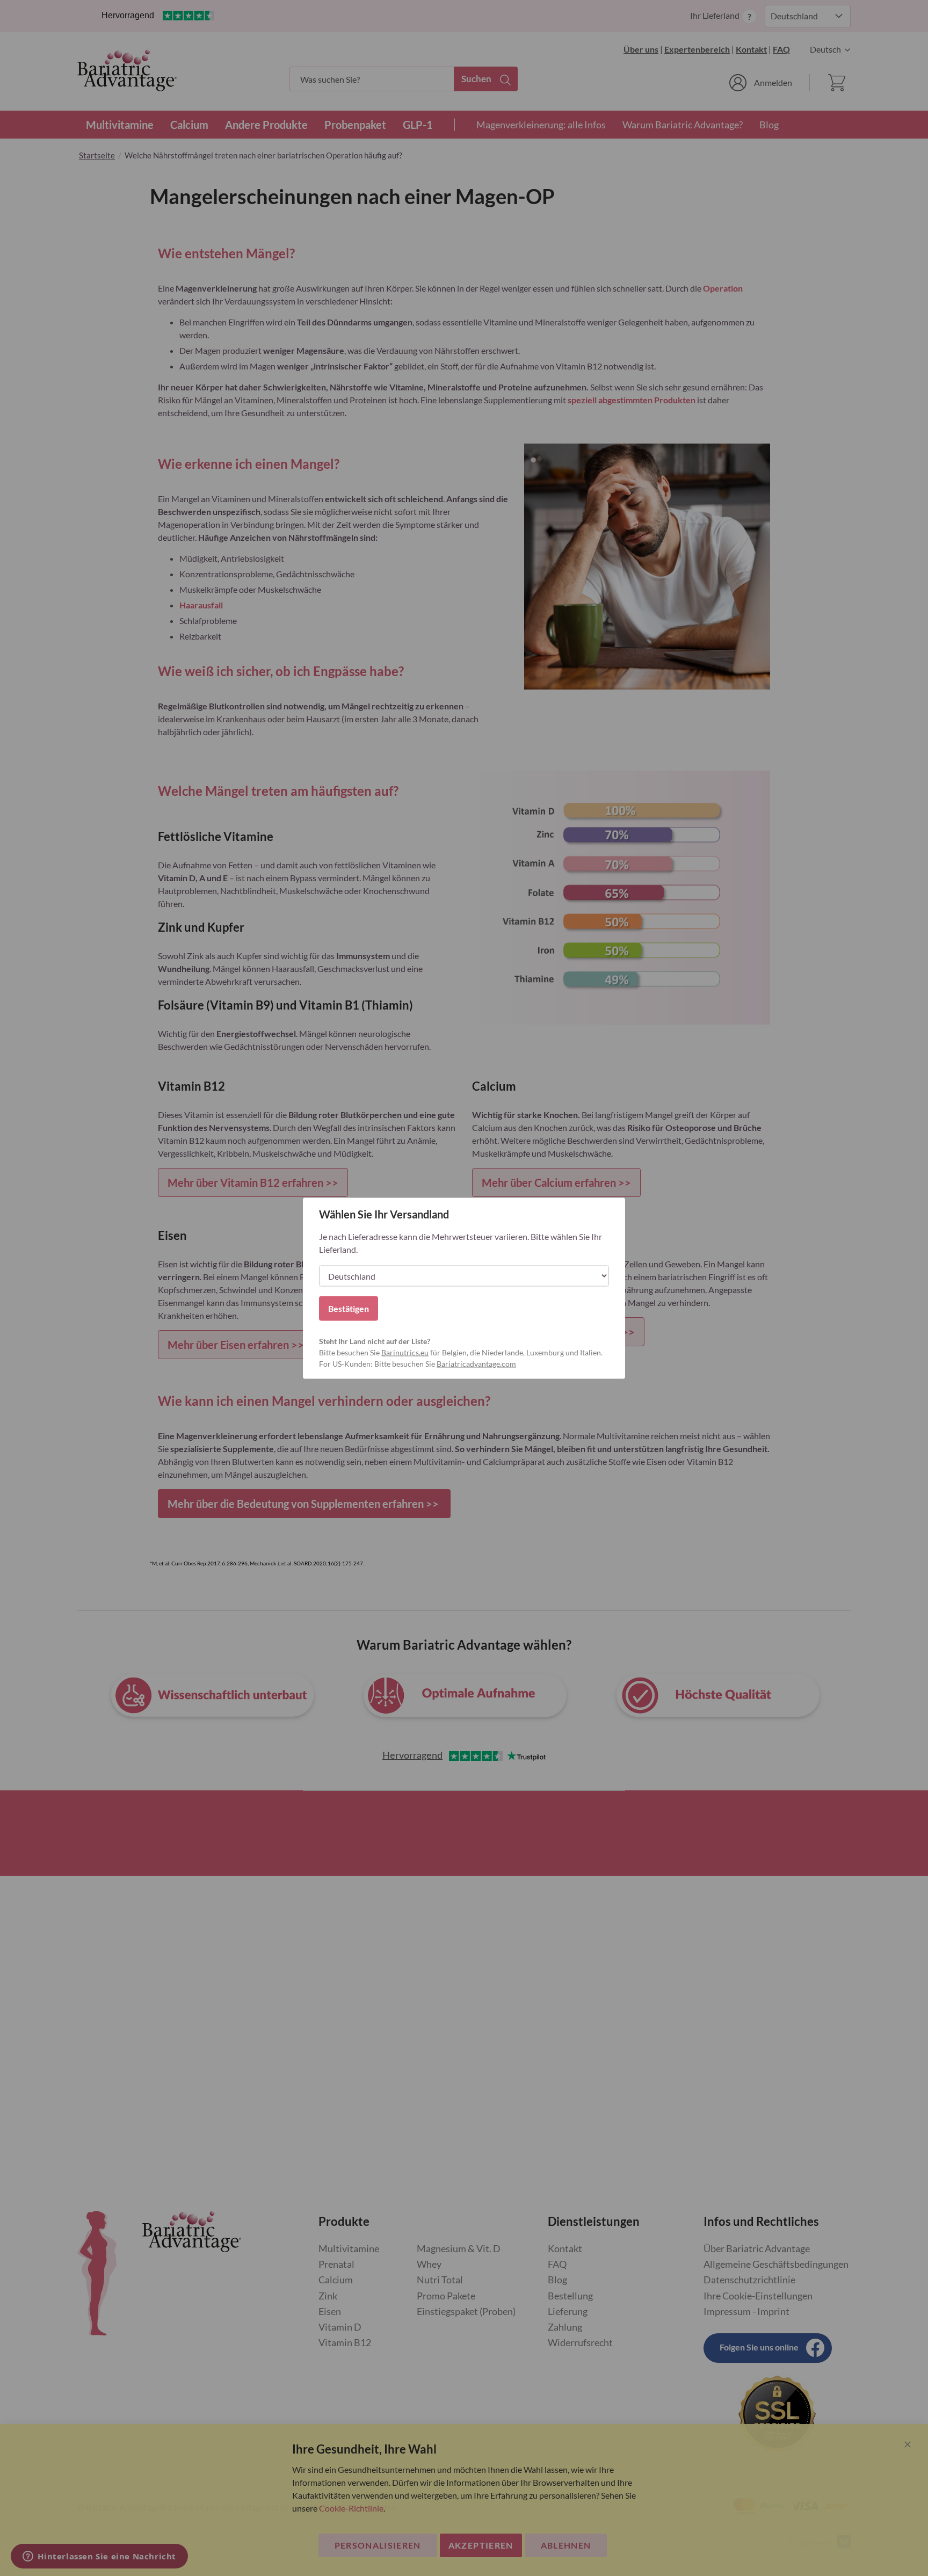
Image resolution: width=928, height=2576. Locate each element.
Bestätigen (349, 1308)
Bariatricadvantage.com (476, 1363)
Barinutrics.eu (405, 1352)
